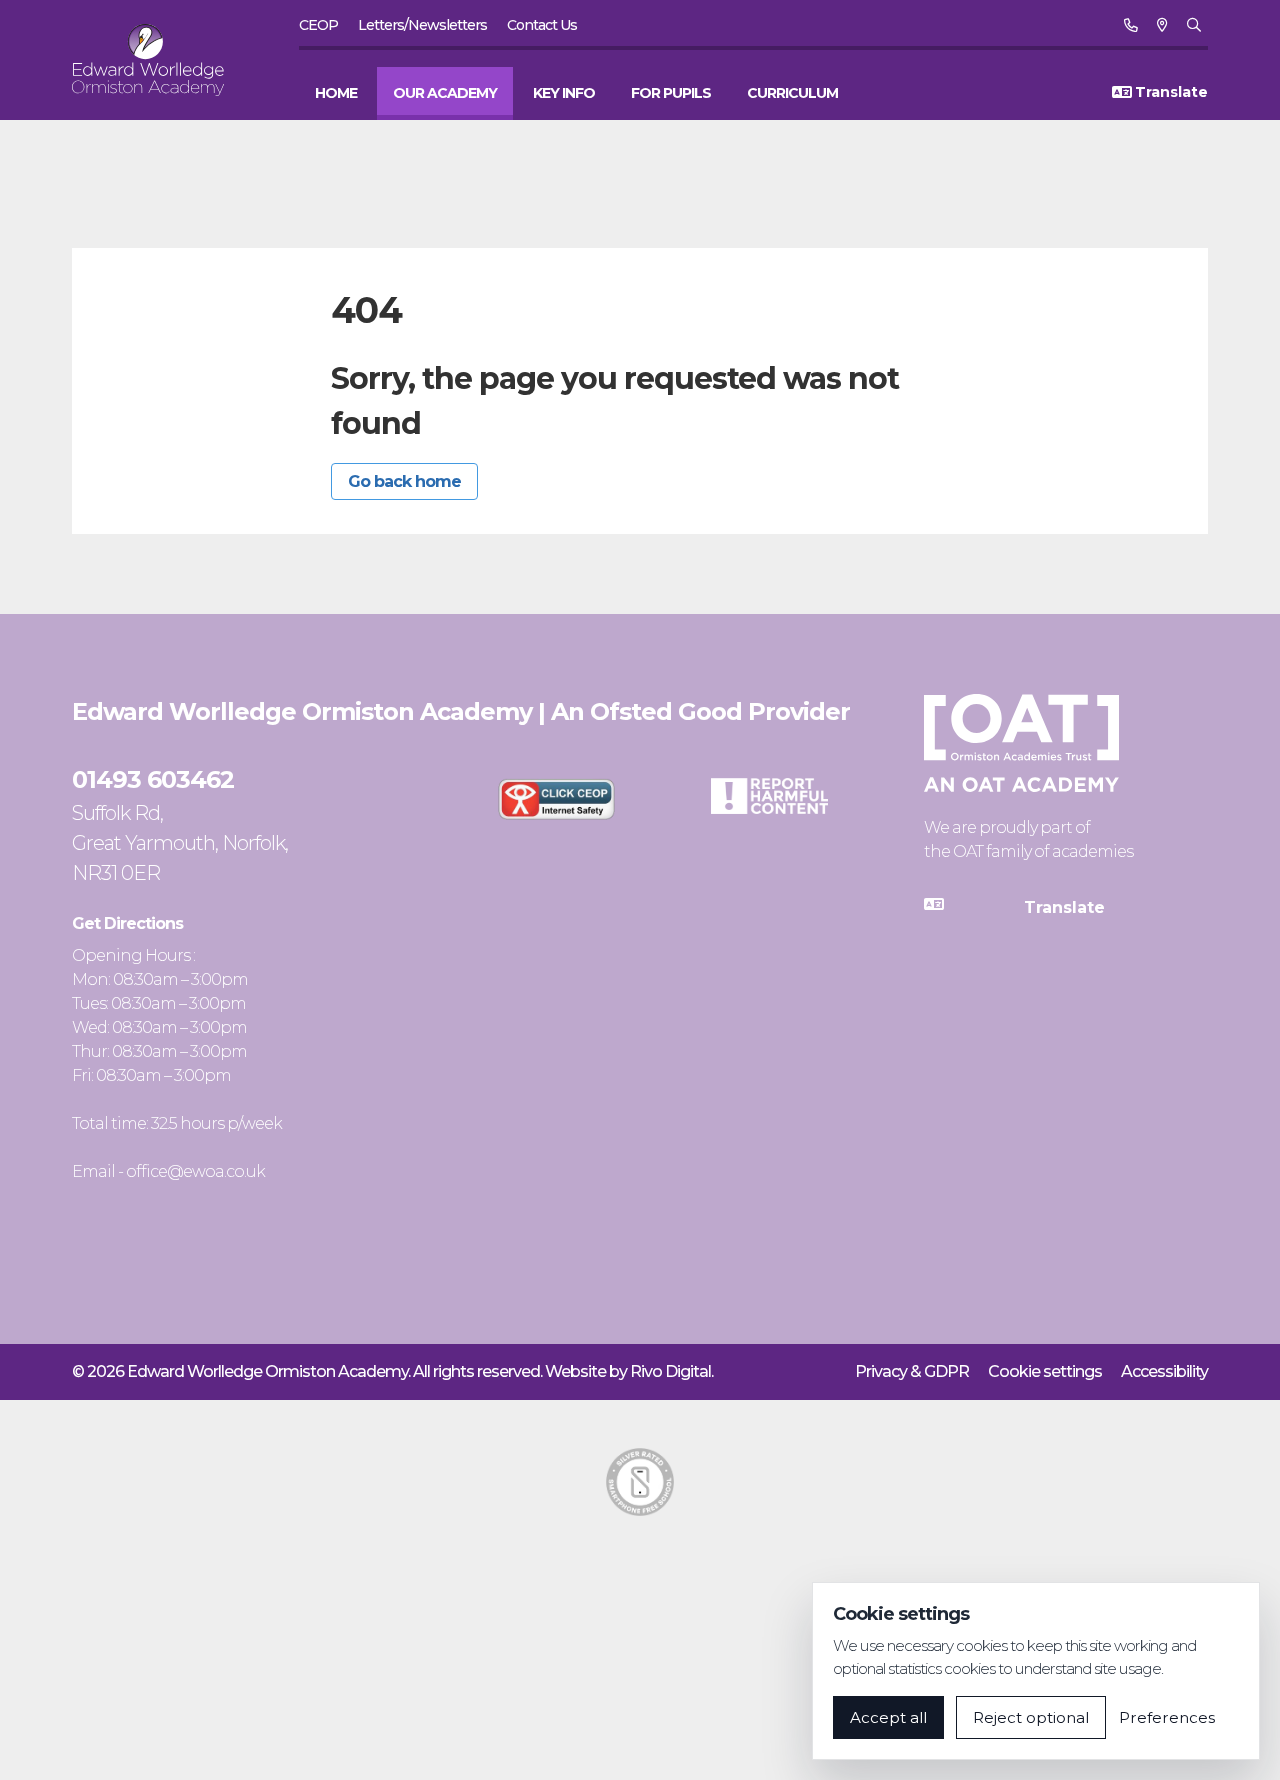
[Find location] (1162, 25)
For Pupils (671, 93)
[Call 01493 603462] (1130, 25)
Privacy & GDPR (912, 1371)
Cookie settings (1045, 1371)
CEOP (318, 25)
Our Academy (445, 93)
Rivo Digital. (671, 1371)
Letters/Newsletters (422, 25)
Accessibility (1164, 1371)
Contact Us (542, 25)
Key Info (564, 93)
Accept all (888, 1717)
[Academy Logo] (160, 60)
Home (336, 93)
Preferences (1167, 1717)
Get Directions (127, 923)
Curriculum (792, 93)
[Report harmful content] (769, 796)
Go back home (404, 481)
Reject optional (1031, 1717)
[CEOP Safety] (556, 799)
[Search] (1193, 25)
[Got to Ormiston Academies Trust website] (1021, 743)
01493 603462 (153, 779)
